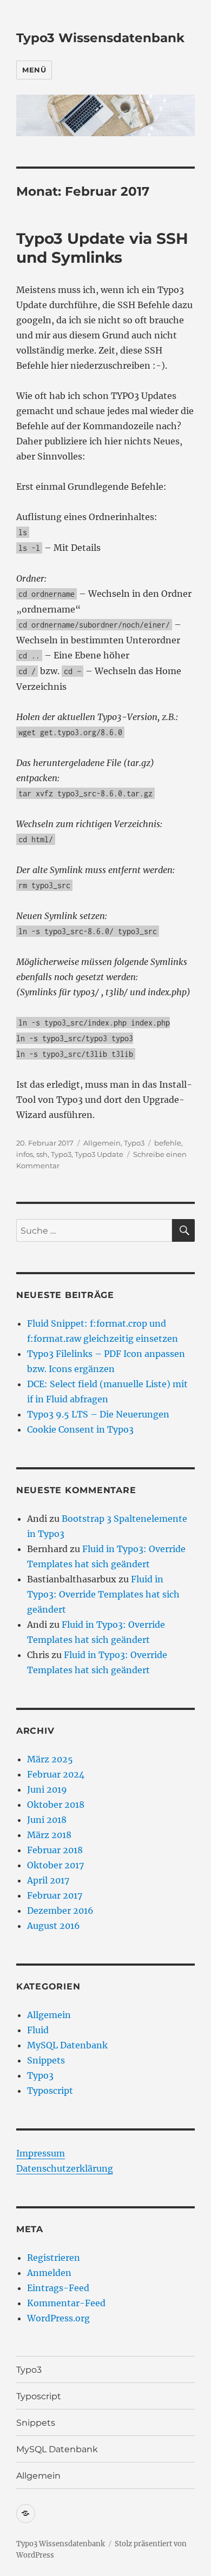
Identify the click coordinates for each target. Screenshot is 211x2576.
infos (25, 1154)
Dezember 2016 (60, 1911)
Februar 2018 (55, 1850)
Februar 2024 (56, 1774)
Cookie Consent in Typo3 (80, 1429)
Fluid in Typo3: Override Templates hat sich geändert (103, 1594)
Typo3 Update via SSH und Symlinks (102, 248)
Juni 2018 (47, 1820)
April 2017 (48, 1880)
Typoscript (50, 2091)
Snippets (46, 2060)
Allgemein (102, 1143)
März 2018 (49, 1835)
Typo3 (134, 1143)
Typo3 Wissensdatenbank (100, 38)
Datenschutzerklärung (65, 2168)
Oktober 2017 (55, 1865)
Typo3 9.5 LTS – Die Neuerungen (98, 1414)
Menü (34, 70)
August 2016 (54, 1926)
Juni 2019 (47, 1789)
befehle (168, 1143)
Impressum (41, 2153)
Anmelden (49, 2273)
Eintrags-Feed (58, 2288)
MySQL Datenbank (67, 2045)
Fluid (38, 2030)
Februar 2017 (55, 1895)
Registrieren (54, 2258)
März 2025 (50, 1759)
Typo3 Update (99, 1154)
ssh (42, 1154)
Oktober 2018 (56, 1805)
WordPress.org (58, 2318)
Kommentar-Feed (66, 2303)
